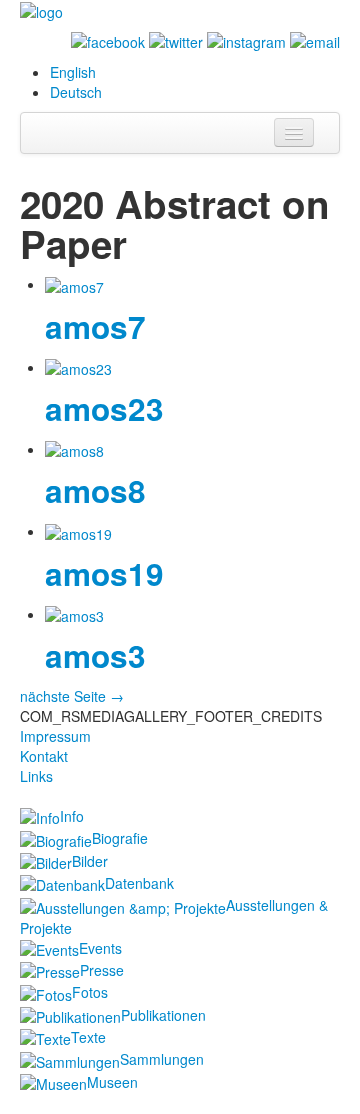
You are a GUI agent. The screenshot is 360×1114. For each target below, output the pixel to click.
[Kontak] (315, 40)
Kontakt (44, 756)
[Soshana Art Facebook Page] (108, 40)
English (73, 72)
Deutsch (76, 92)
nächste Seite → (72, 696)
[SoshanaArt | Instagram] (246, 40)
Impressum (55, 736)
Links (36, 776)
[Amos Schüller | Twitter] (176, 40)
